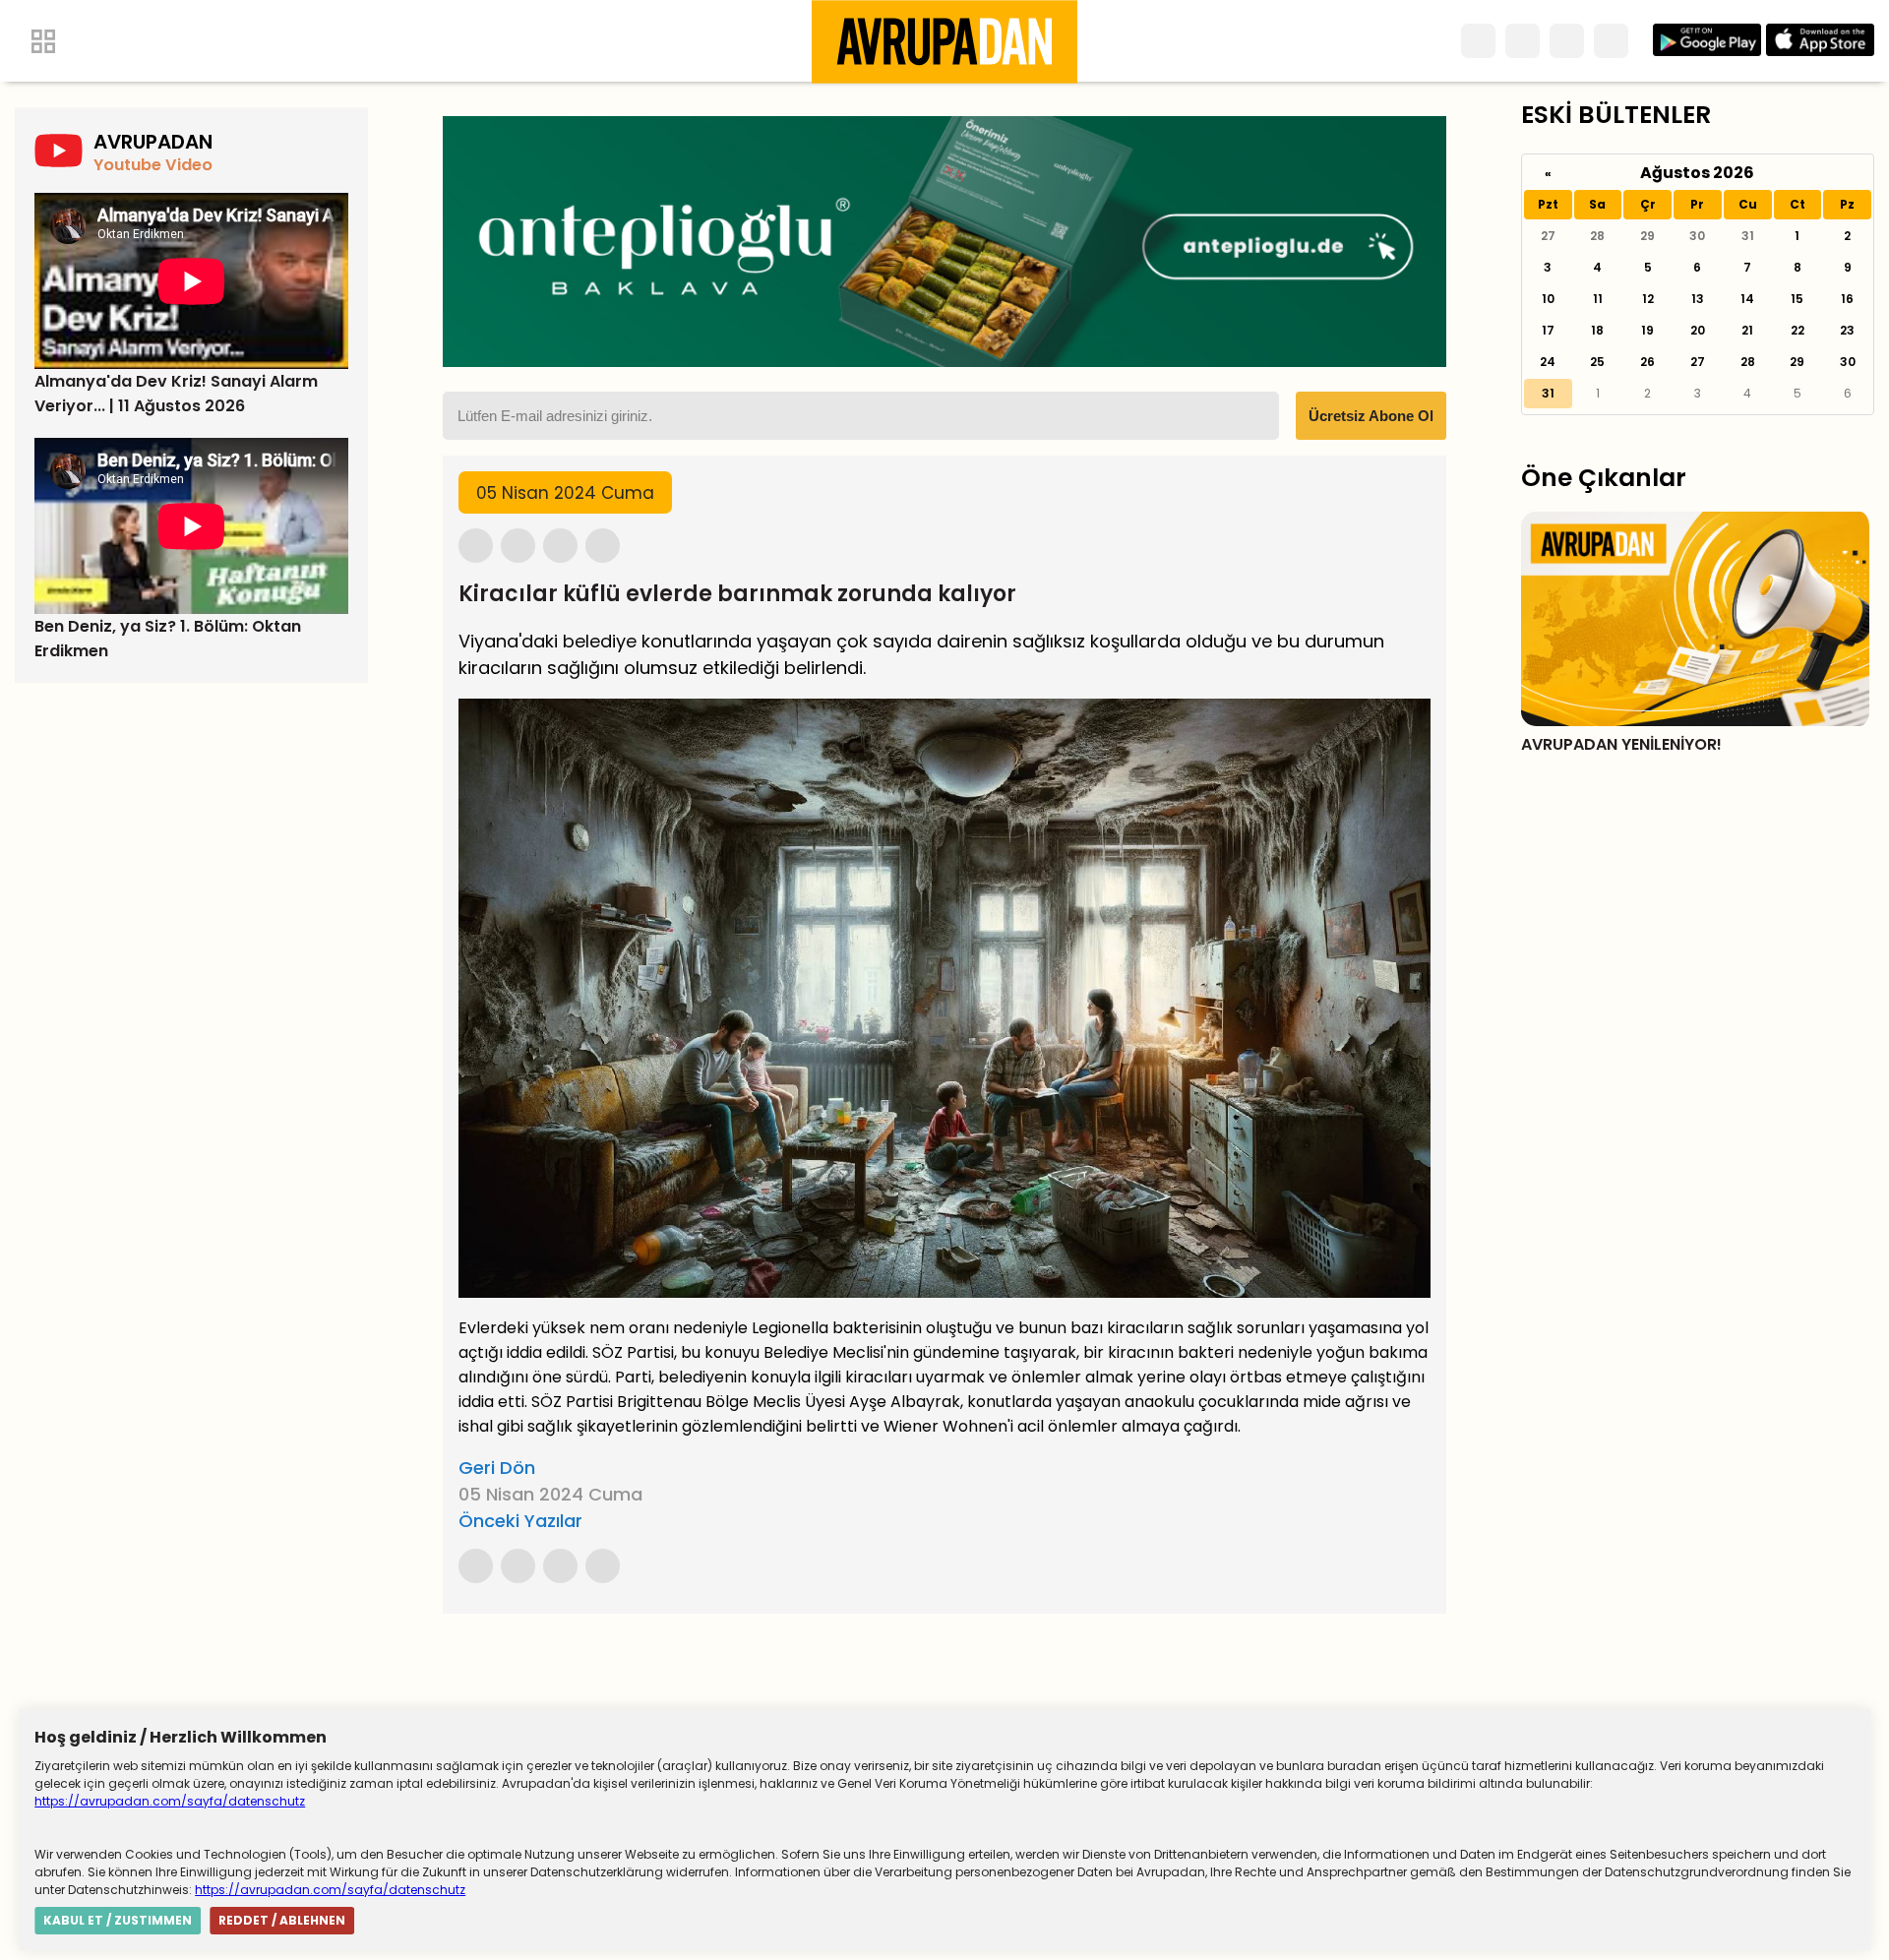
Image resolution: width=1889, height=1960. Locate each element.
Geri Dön (497, 1468)
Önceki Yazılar (520, 1521)
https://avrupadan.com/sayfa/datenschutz (170, 1801)
